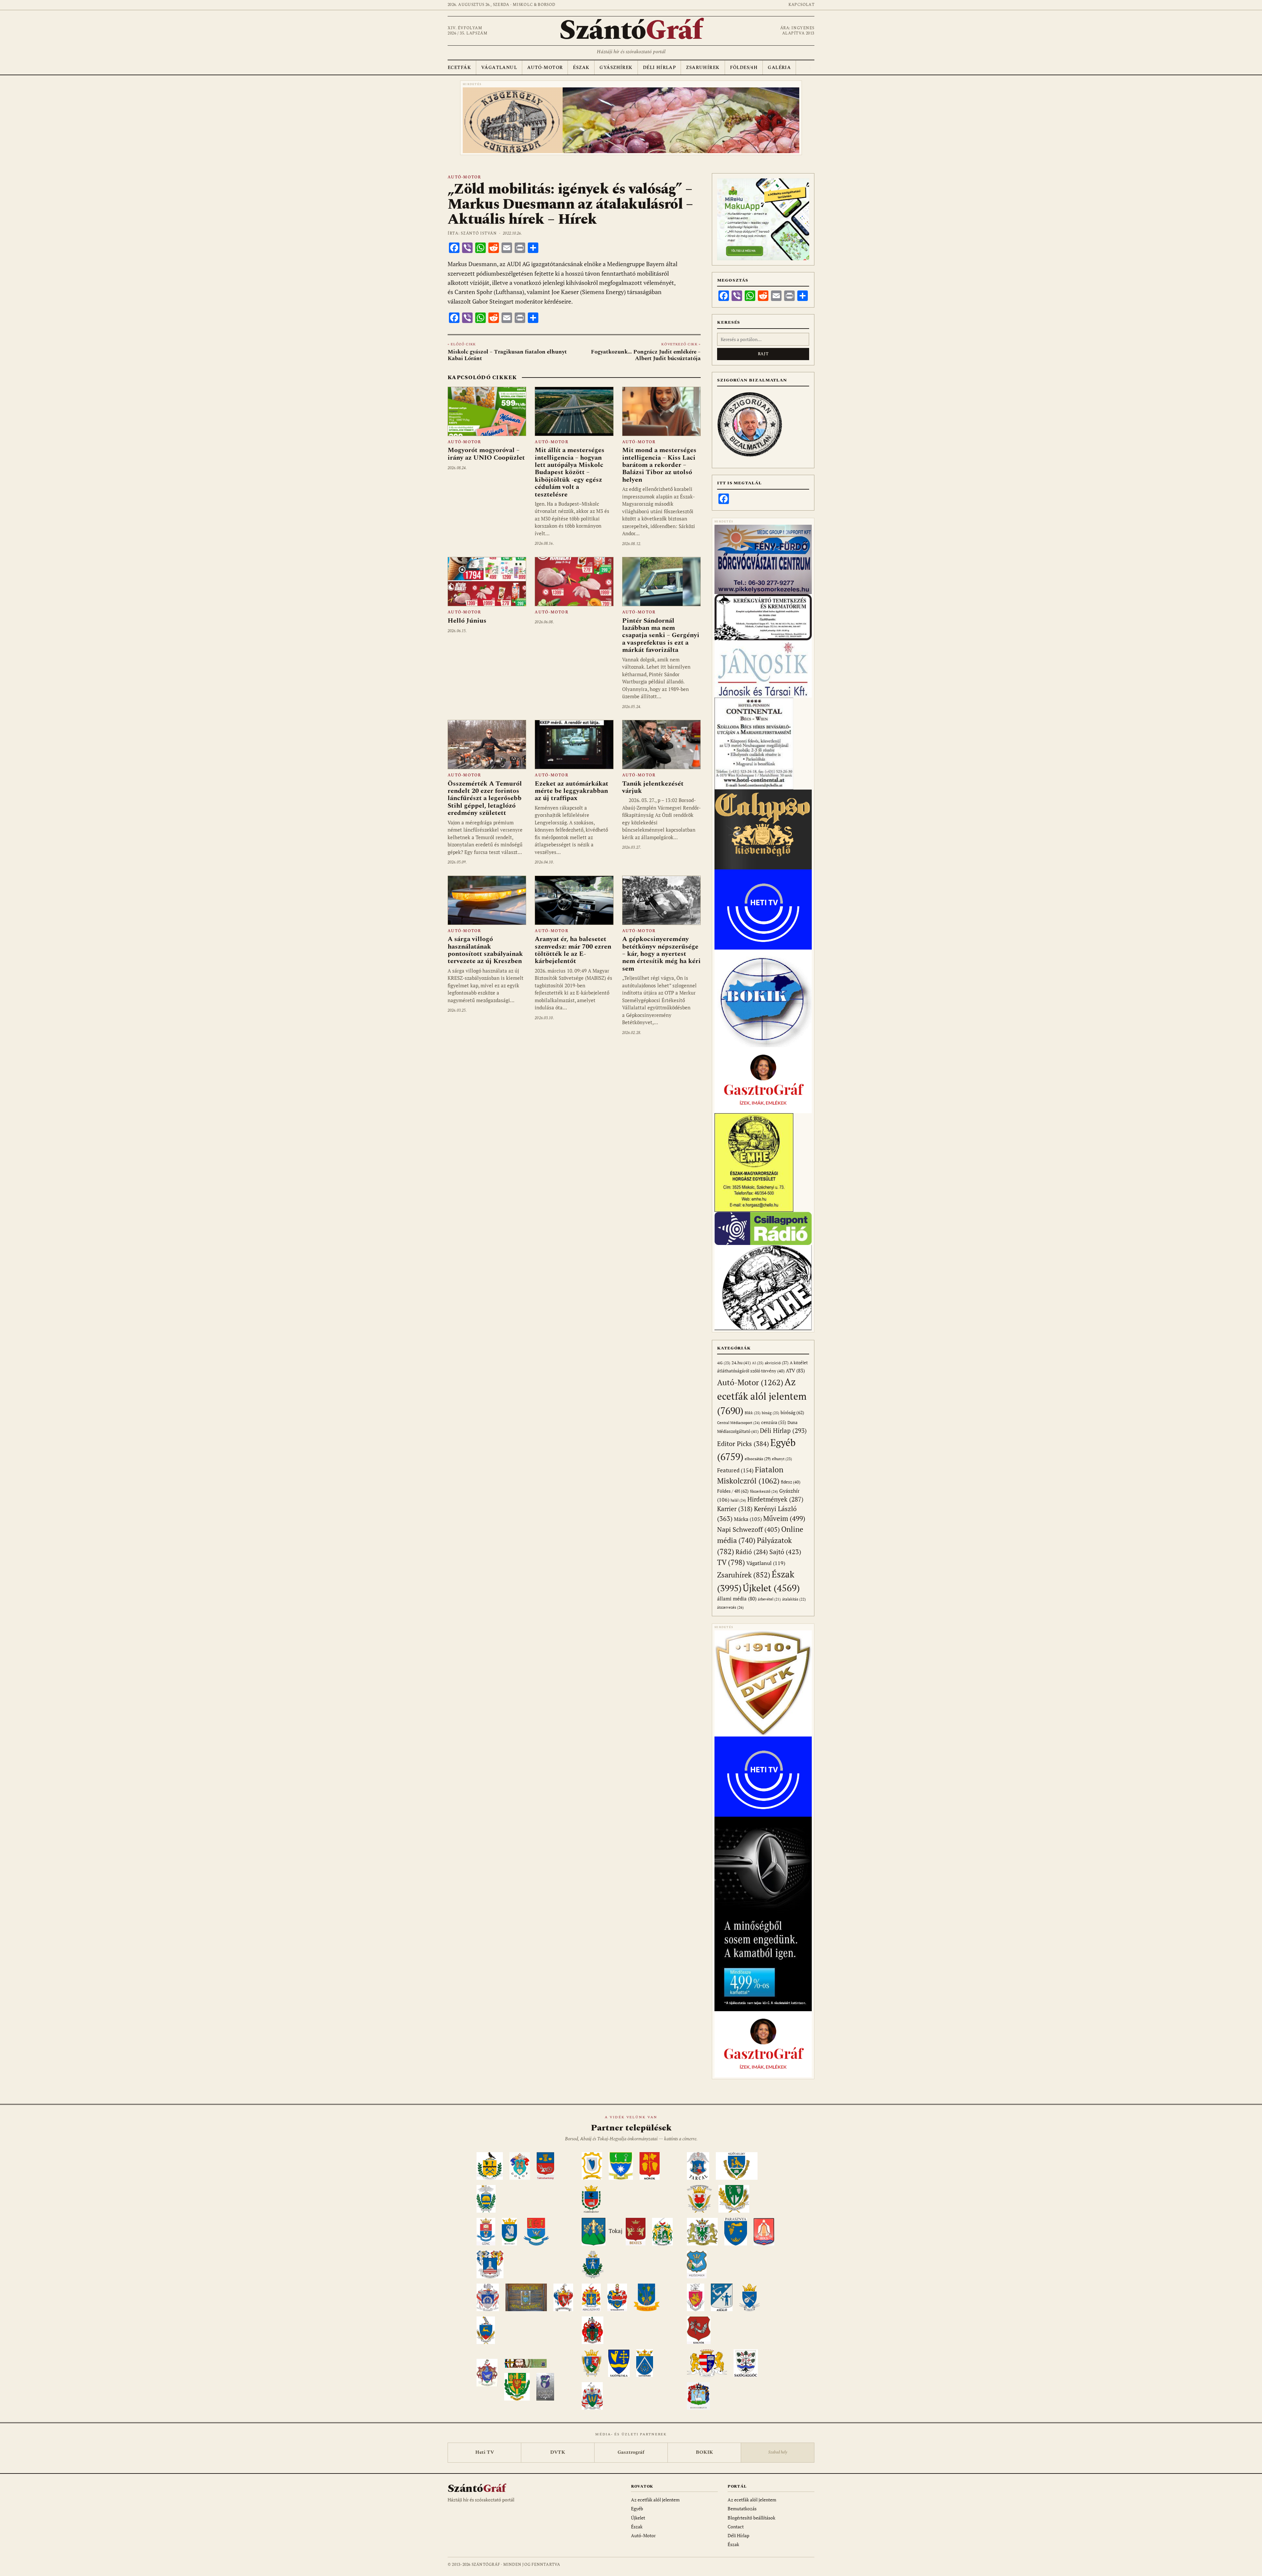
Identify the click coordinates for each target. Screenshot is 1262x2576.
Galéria (779, 68)
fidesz (791, 1482)
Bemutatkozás (742, 2508)
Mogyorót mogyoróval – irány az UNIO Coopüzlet (486, 454)
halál (738, 1500)
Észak (581, 68)
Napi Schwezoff (748, 1529)
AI (758, 1363)
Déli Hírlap (659, 68)
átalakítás (794, 1599)
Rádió (752, 1552)
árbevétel (769, 1599)
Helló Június (467, 621)
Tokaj (616, 2231)
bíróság (792, 1412)
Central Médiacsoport (738, 1423)
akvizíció (777, 1363)
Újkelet (771, 1588)
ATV (795, 1371)
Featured (735, 1470)
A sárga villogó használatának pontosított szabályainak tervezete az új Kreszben (485, 950)
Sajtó (785, 1552)
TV (731, 1562)
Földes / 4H (733, 1491)
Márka (748, 1519)
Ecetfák (459, 68)
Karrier (735, 1509)
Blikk (753, 1413)
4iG (724, 1363)
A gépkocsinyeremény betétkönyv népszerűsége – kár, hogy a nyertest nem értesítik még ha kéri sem (661, 954)
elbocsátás (758, 1459)
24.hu (741, 1363)
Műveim (784, 1518)
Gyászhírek (616, 68)
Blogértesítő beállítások (751, 2518)
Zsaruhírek (703, 68)
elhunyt (782, 1459)
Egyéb (637, 2508)
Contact (736, 2527)
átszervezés (730, 1607)
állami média (737, 1599)
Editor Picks (743, 1444)
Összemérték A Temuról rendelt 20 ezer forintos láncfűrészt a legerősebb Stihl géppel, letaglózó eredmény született (485, 798)
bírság (771, 1413)
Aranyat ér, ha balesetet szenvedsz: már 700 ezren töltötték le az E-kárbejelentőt (573, 950)
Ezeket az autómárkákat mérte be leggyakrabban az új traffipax (572, 791)
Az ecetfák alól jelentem (762, 1396)
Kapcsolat (801, 5)
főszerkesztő (764, 1491)
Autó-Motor (545, 68)
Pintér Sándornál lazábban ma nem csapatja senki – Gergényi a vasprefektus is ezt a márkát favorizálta (661, 635)
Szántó (631, 31)
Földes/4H (744, 68)
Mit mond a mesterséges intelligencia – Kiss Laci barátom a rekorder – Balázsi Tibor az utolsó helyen (659, 465)
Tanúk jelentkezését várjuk (653, 787)
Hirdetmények (775, 1499)
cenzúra (774, 1422)
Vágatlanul (499, 68)
